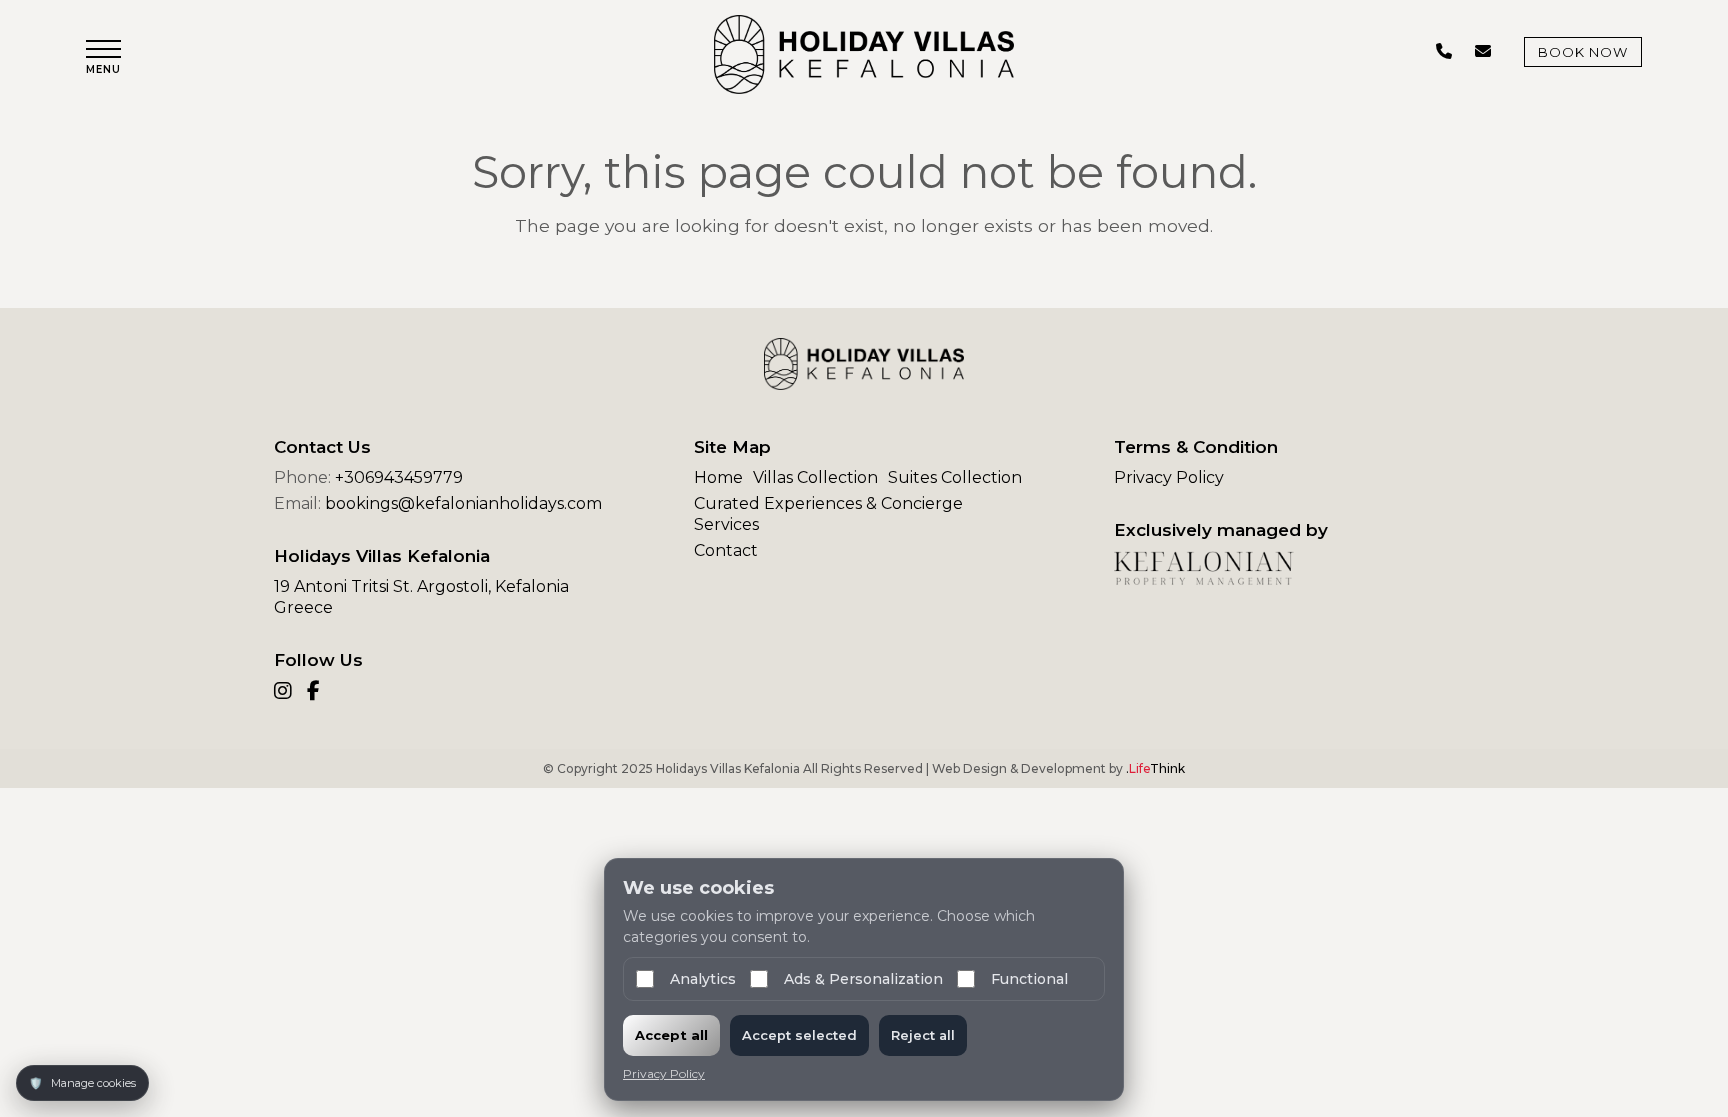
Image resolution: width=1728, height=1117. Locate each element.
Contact (726, 550)
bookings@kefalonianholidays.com (463, 503)
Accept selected (799, 1035)
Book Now (1583, 52)
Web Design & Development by (1058, 768)
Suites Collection (955, 477)
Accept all (671, 1035)
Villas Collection (815, 477)
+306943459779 (399, 477)
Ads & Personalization (863, 979)
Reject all (923, 1035)
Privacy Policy (1169, 477)
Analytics (703, 979)
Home (718, 477)
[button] (103, 57)
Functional (1029, 979)
